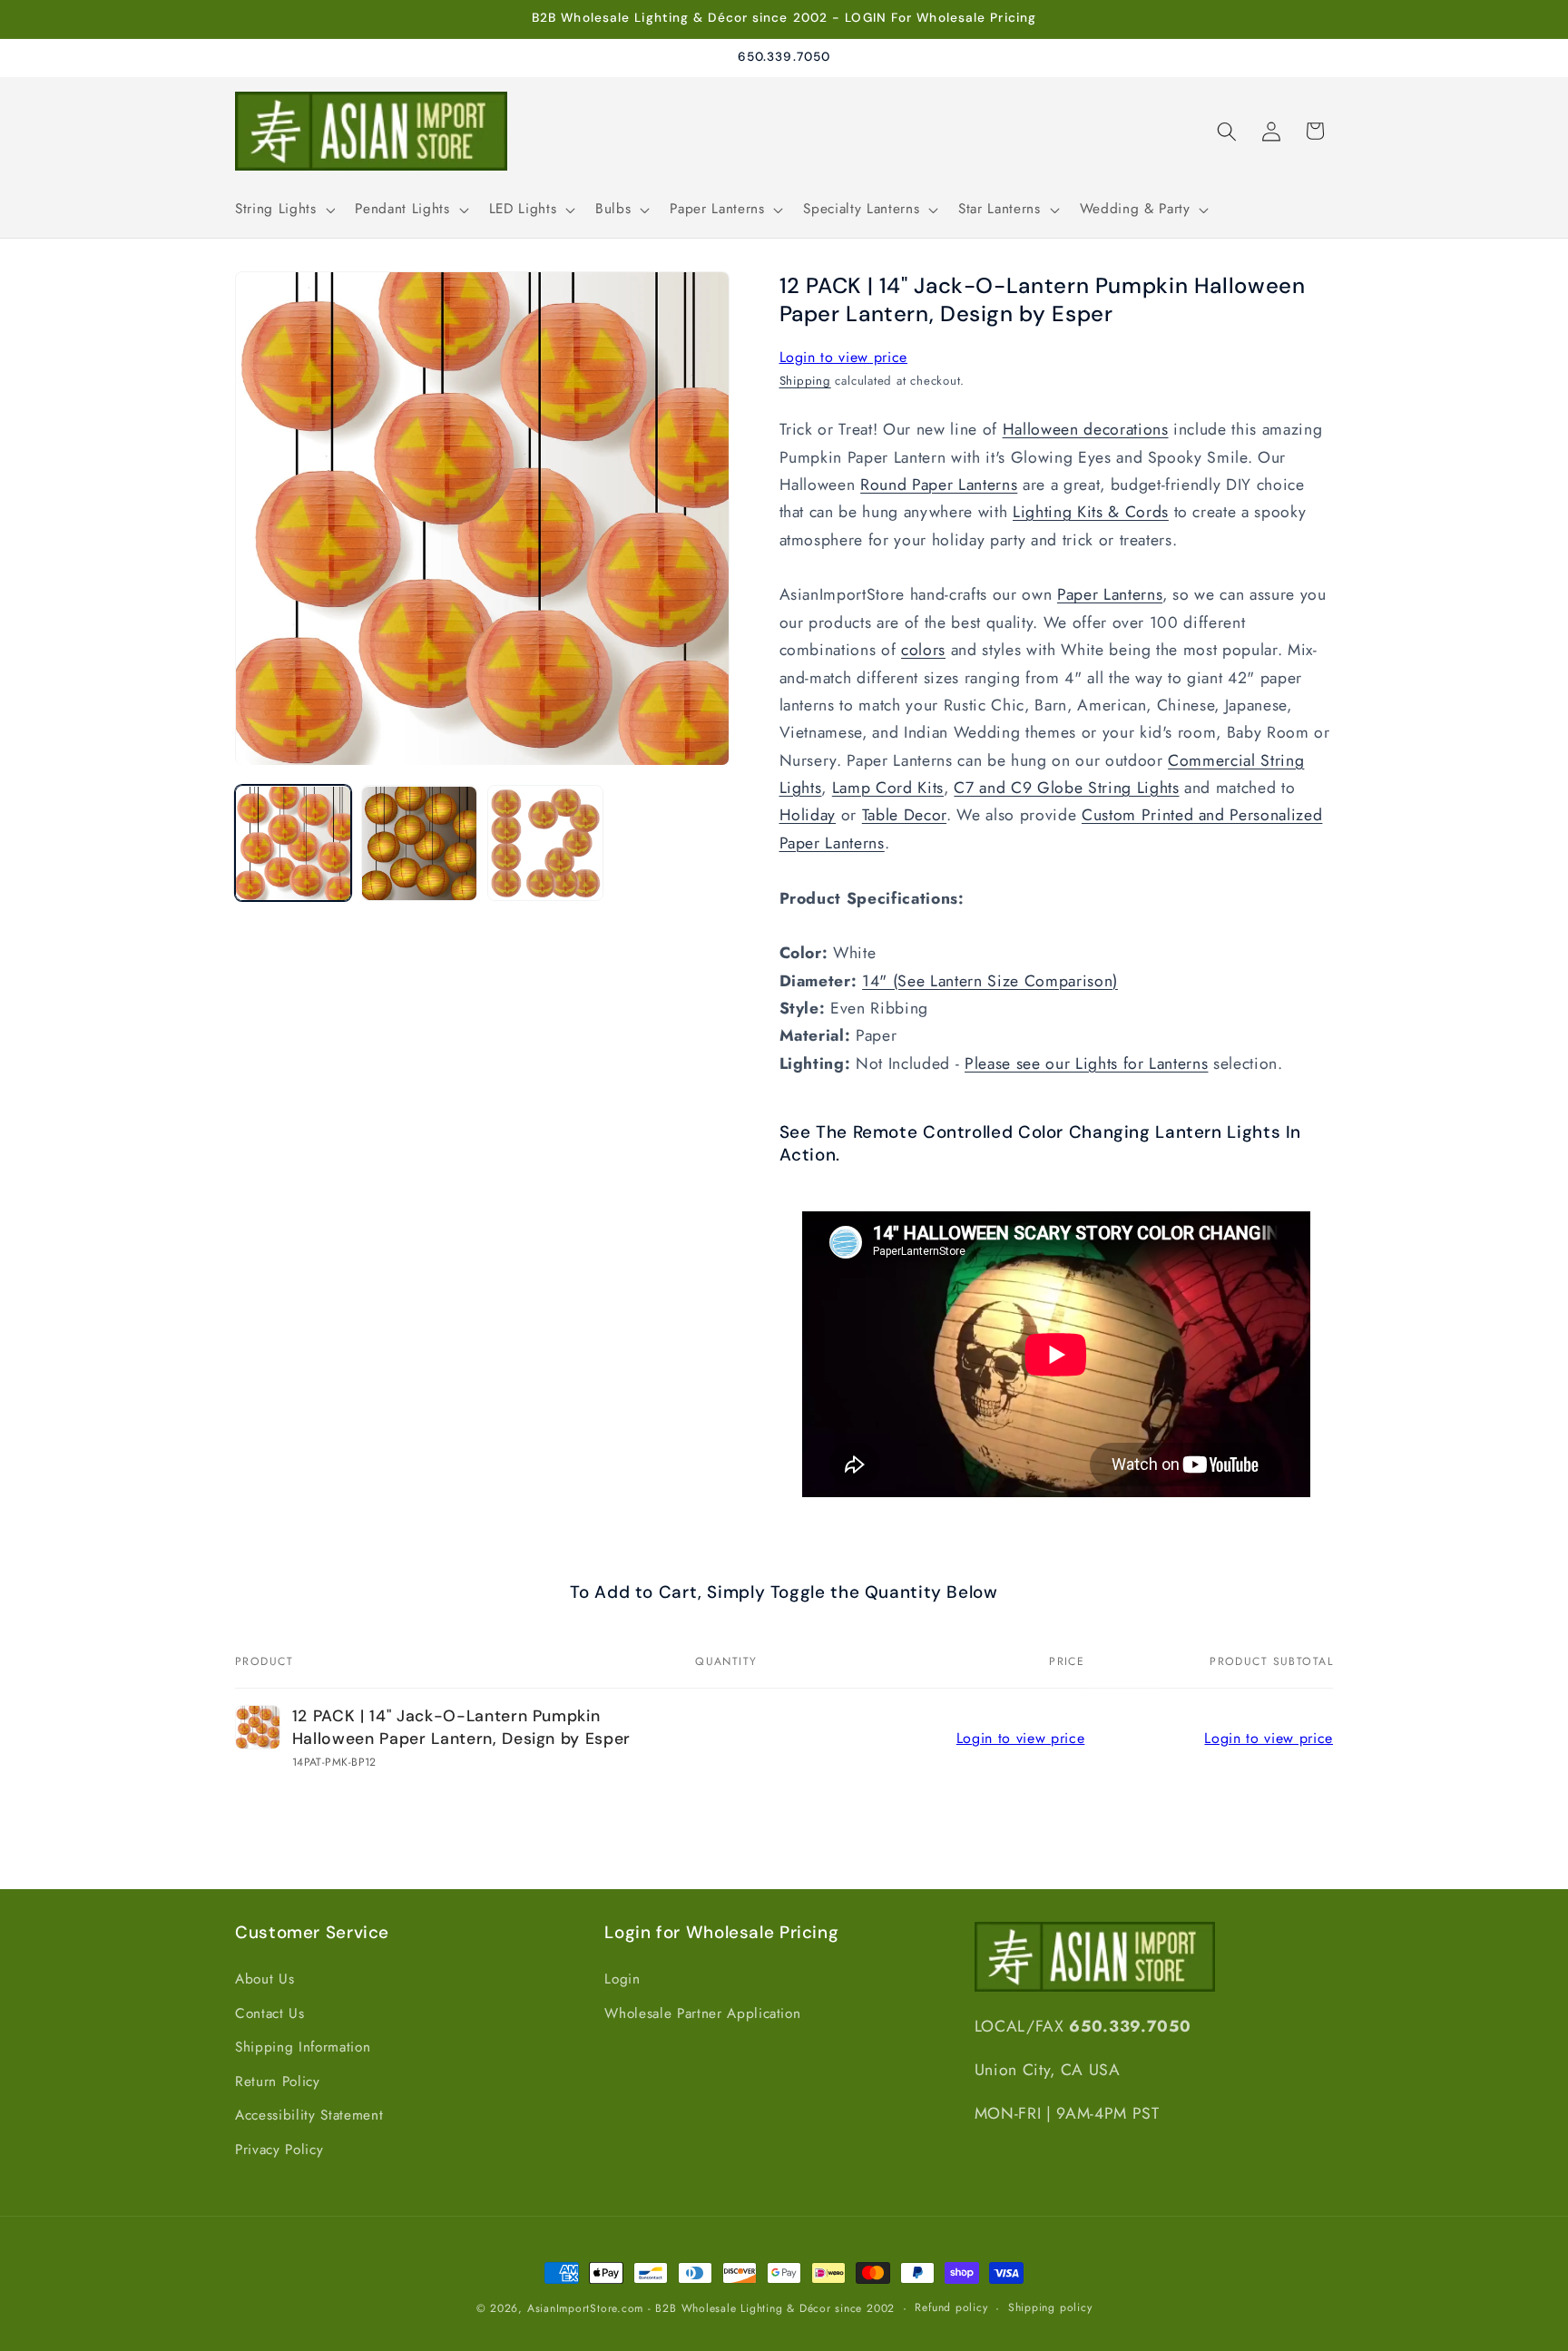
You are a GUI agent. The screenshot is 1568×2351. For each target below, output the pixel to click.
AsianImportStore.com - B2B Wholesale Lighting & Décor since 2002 (711, 2308)
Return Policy (278, 2081)
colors (923, 651)
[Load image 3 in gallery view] (545, 844)
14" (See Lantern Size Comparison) (990, 981)
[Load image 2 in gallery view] (419, 844)
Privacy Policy (279, 2149)
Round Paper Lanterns (939, 485)
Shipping (805, 381)
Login (622, 1978)
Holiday (808, 816)
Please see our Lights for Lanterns (1086, 1063)
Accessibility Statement (309, 2115)
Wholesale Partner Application (702, 2013)
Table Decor (904, 816)
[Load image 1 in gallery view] (293, 844)
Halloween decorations (1086, 430)
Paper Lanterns (1110, 595)
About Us (265, 1978)
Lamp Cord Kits (888, 788)
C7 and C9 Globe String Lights (1066, 788)
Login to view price (844, 357)
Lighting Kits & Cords (1091, 513)
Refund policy (951, 2307)
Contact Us (270, 2013)
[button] (283, 210)
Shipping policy (1050, 2307)
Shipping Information (303, 2047)
